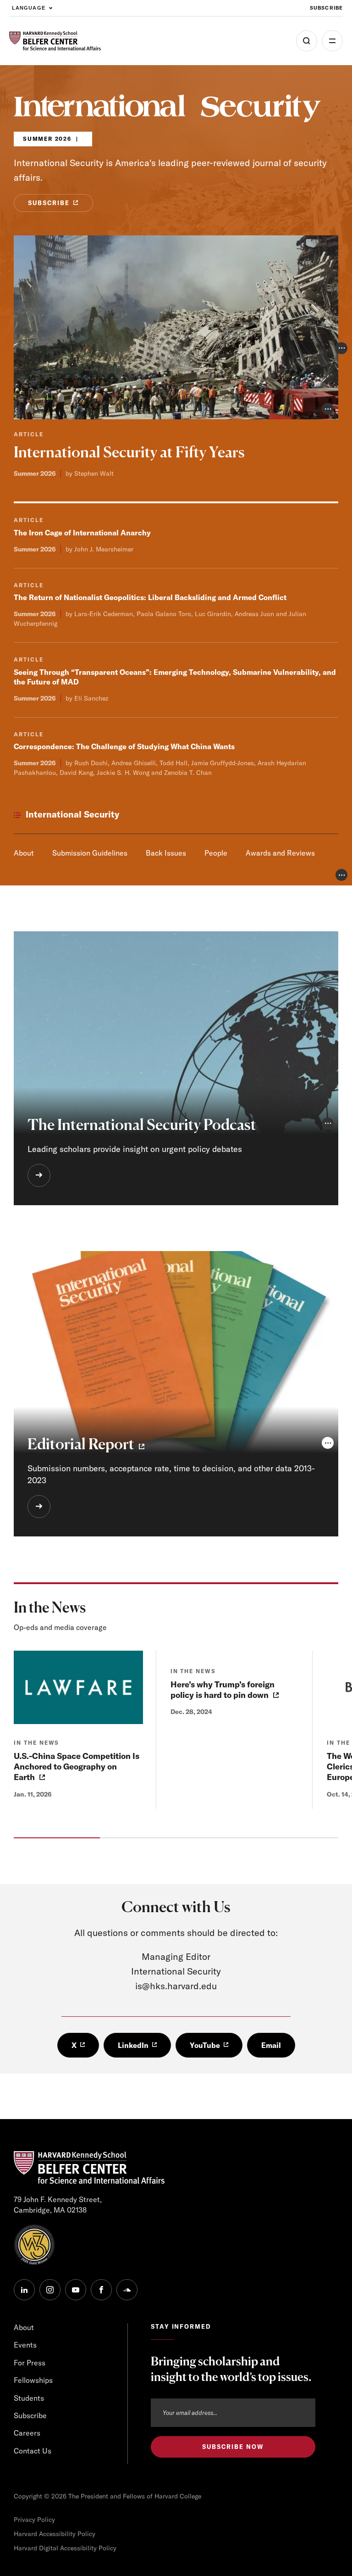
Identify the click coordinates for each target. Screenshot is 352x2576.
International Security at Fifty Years (129, 452)
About (24, 853)
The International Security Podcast (142, 1125)
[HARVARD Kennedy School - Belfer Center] (55, 41)
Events (25, 2345)
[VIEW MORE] (39, 1175)
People (216, 853)
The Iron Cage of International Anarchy (82, 533)
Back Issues (166, 853)
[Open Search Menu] (307, 41)
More (332, 41)
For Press (30, 2363)
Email (271, 2045)
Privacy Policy (34, 2520)
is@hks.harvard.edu (176, 1986)
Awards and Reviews (280, 853)
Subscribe (326, 8)
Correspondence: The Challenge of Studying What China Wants (124, 746)
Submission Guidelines (90, 853)
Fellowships (33, 2380)
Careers (27, 2433)
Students (29, 2398)
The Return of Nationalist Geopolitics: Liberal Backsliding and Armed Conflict (150, 597)
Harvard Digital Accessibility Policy (65, 2548)
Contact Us (33, 2451)
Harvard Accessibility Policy (55, 2534)
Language (29, 8)
